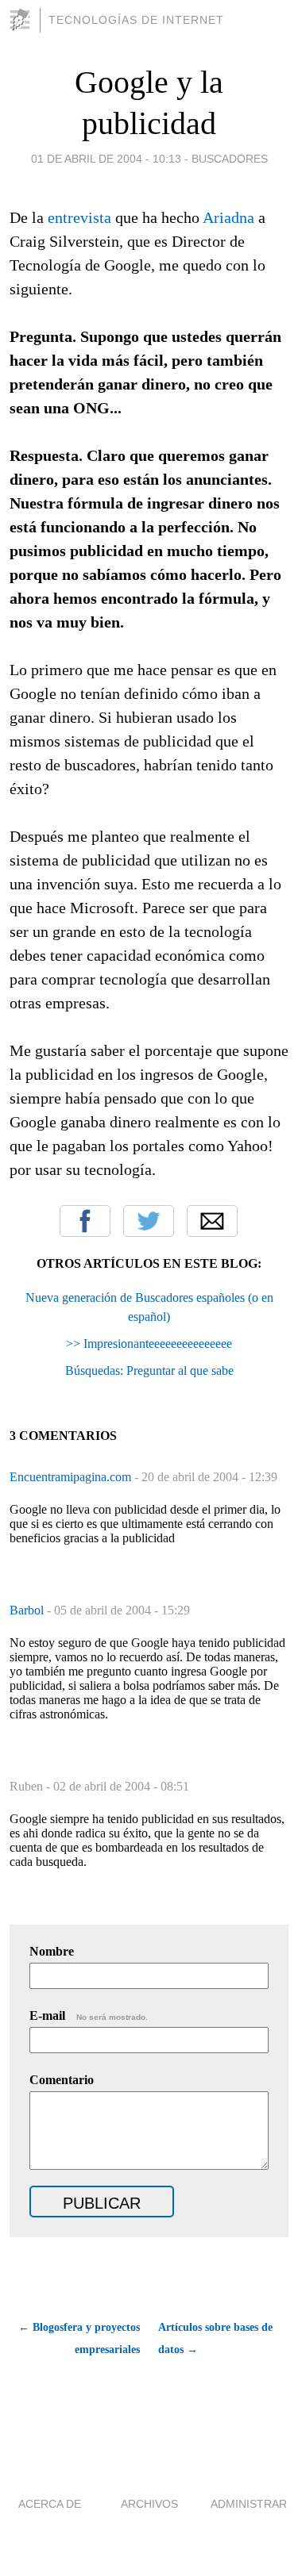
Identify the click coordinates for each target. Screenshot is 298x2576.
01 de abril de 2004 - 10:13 (106, 159)
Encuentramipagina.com (72, 1477)
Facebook (85, 1221)
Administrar (249, 2504)
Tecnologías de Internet (136, 20)
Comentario (62, 2080)
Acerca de (50, 2504)
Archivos (149, 2504)
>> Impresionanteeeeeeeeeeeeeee (149, 1344)
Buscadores (230, 159)
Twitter (149, 1221)
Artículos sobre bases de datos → (215, 2338)
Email (212, 1221)
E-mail (89, 2015)
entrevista (79, 217)
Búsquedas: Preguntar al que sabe (149, 1371)
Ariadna (228, 217)
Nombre (52, 1951)
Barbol (28, 1610)
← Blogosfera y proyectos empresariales (79, 2338)
